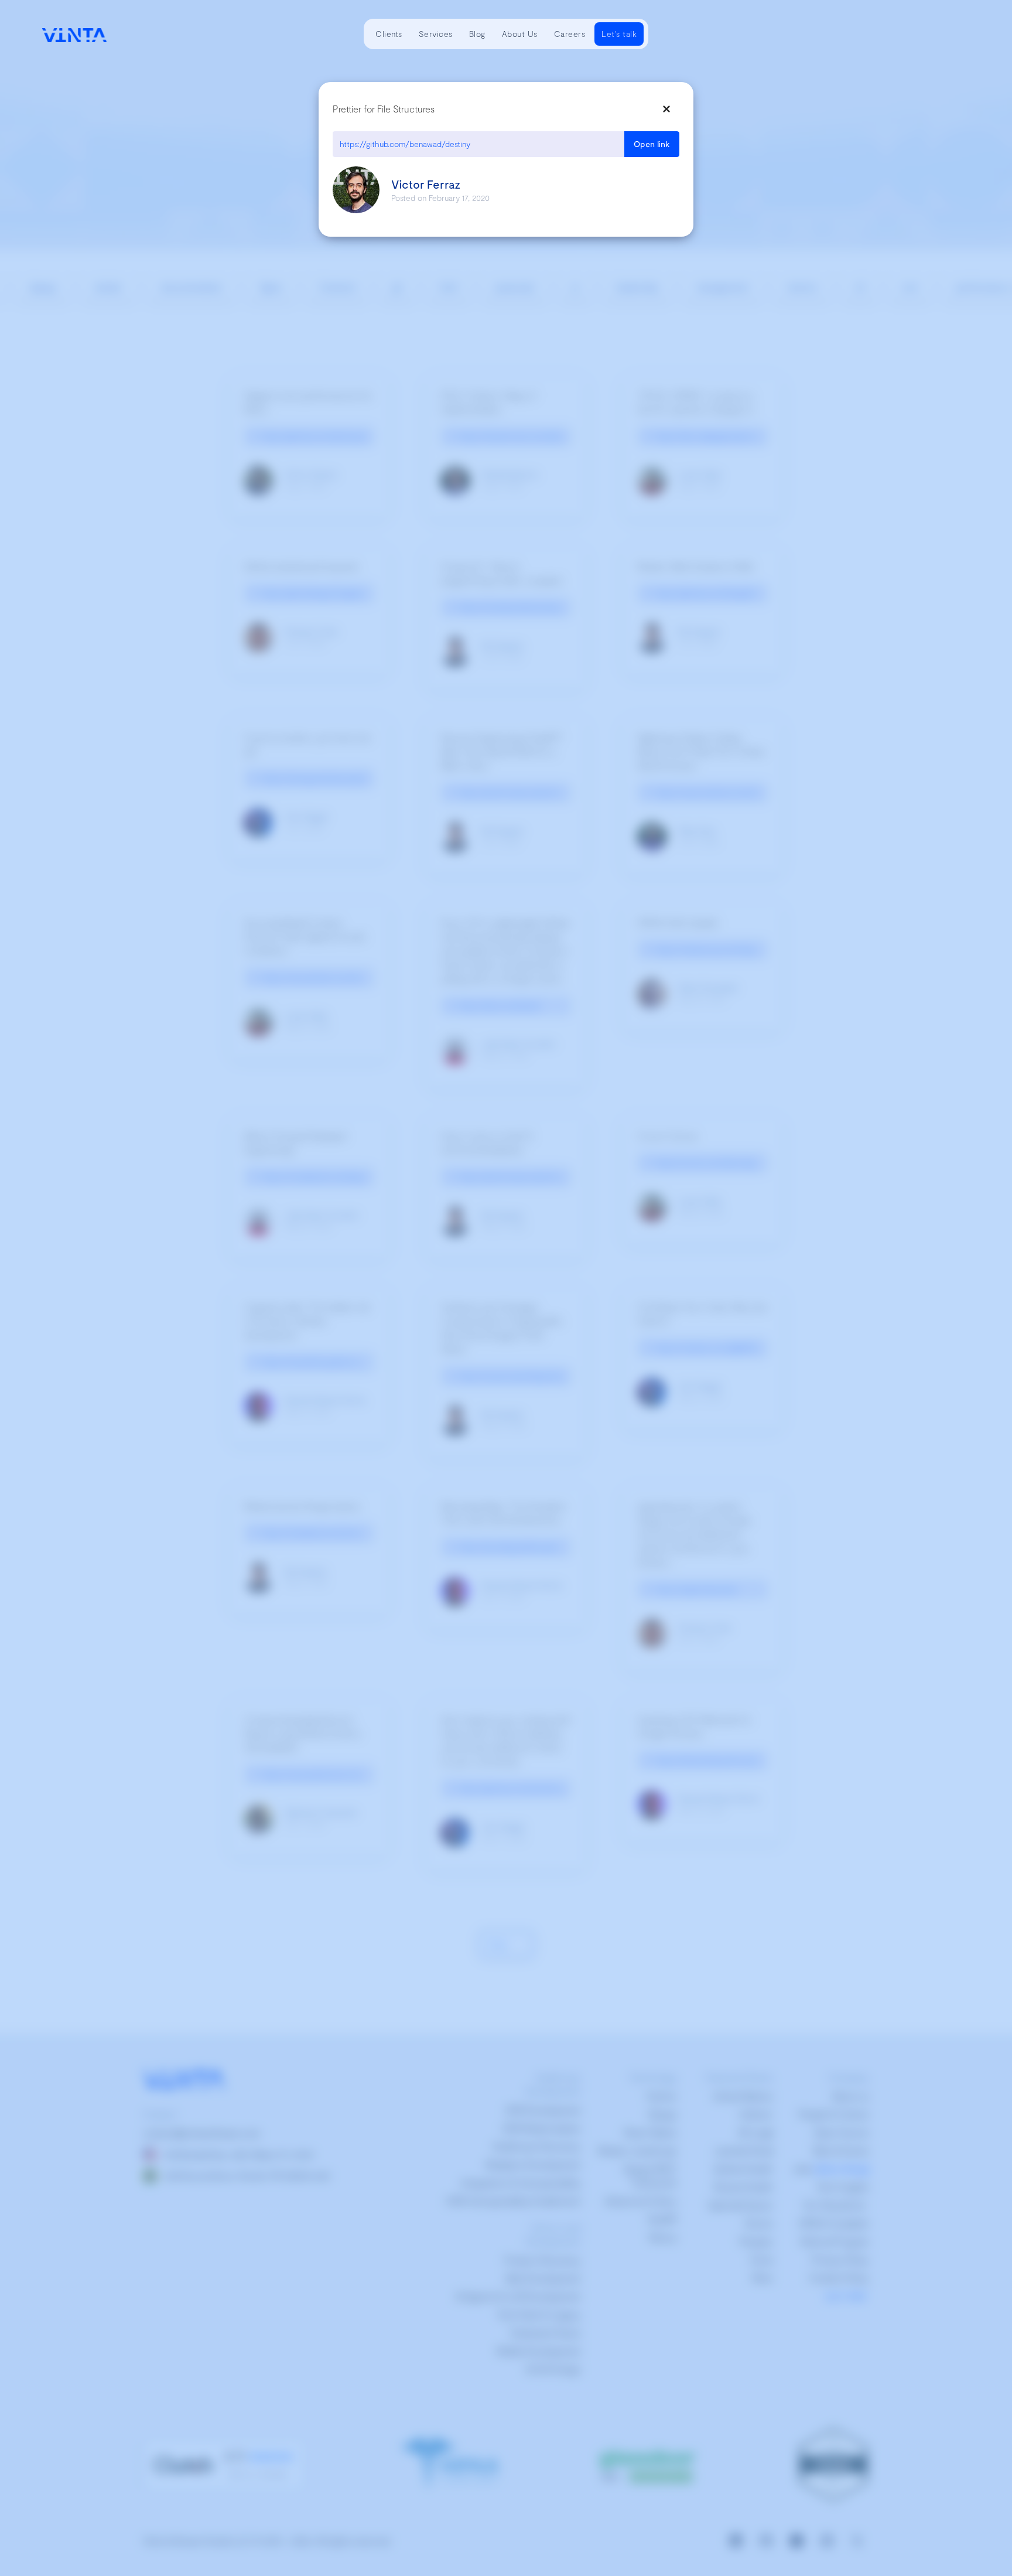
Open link (652, 144)
